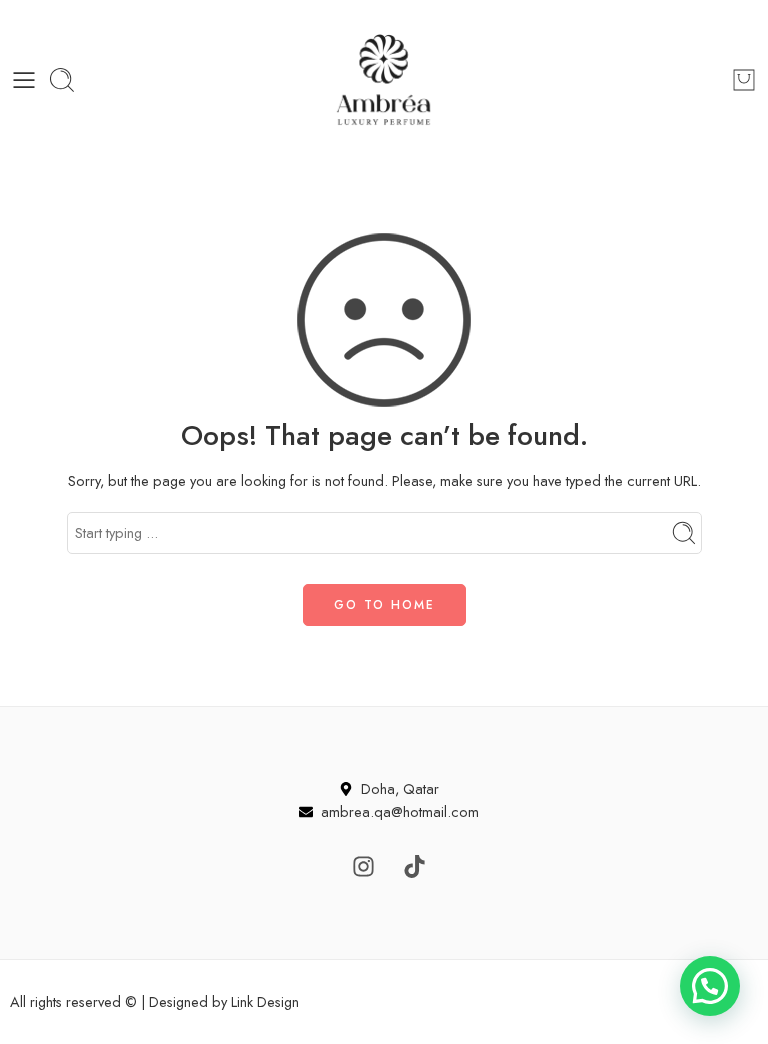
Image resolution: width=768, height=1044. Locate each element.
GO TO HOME (384, 605)
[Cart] (744, 80)
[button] (710, 986)
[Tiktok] (415, 866)
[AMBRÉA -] (384, 80)
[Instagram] (364, 866)
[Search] (62, 80)
